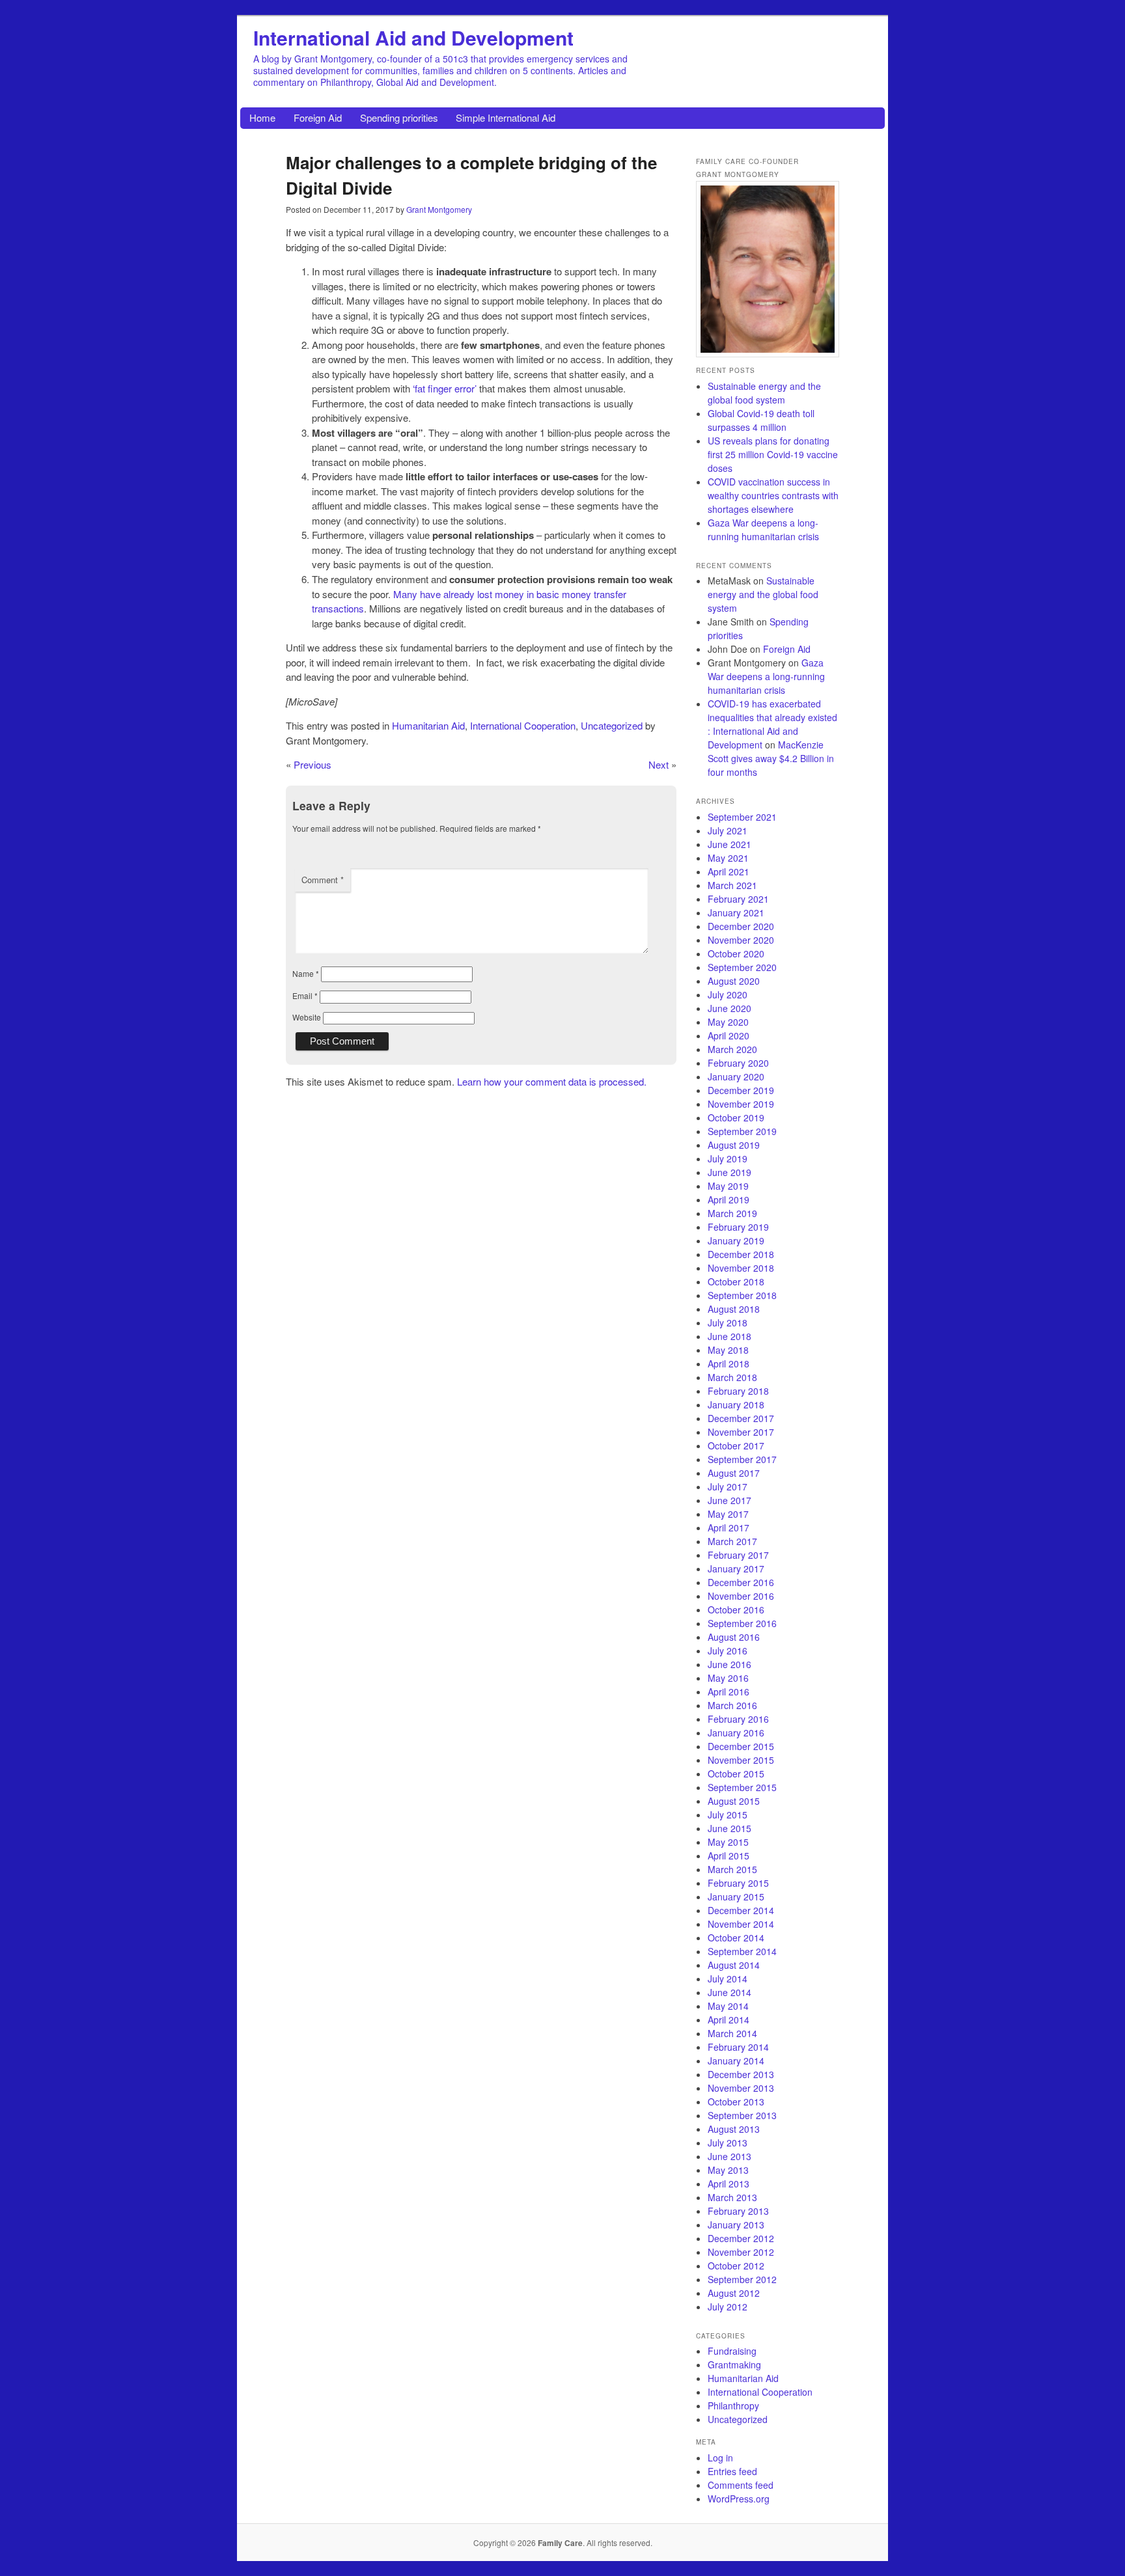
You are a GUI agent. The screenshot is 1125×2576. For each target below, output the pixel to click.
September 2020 (742, 967)
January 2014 (736, 2061)
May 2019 (728, 1186)
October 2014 (736, 1938)
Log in (720, 2458)
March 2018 (732, 1377)
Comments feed (741, 2485)
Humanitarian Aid (428, 725)
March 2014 (732, 2033)
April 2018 (729, 1363)
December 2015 (741, 1746)
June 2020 (729, 1008)
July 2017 (728, 1487)
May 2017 (728, 1514)
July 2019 (728, 1158)
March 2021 (732, 885)
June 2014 (729, 1992)
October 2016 (736, 1610)
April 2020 (729, 1035)
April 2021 (729, 871)
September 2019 (742, 1131)
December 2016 (741, 1582)
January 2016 (736, 1733)
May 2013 (728, 2170)
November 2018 (741, 1268)
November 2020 (741, 940)
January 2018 (736, 1404)
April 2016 (729, 1692)
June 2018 (729, 1336)
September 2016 (742, 1623)
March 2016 (732, 1705)
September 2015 (742, 1787)
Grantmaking (734, 2364)
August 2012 (734, 2293)
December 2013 (741, 2074)
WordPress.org (739, 2499)
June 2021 (729, 844)
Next (659, 764)
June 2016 (729, 1664)
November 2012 (741, 2252)
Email (305, 995)
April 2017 (729, 1528)
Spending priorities (399, 117)
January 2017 (736, 1569)
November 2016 (741, 1596)
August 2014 (734, 1965)
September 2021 (742, 817)
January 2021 (736, 912)
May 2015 (728, 1842)
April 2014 (729, 2020)
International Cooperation (523, 725)
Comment (323, 880)
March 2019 (732, 1213)
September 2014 (742, 1951)
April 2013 (729, 2184)
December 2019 (741, 1090)
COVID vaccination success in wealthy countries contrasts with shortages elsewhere (773, 495)
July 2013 (728, 2143)
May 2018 (728, 1350)
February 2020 (738, 1063)
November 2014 (741, 1924)
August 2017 (734, 1473)
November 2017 (741, 1432)
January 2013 (736, 2225)
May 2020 (728, 1022)
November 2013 (741, 2088)
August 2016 (734, 1637)
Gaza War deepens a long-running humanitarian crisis (763, 529)
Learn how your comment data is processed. (552, 1081)
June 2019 (729, 1172)
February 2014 (738, 2047)
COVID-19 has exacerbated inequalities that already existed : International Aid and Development (772, 724)
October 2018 (736, 1281)
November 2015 (741, 1760)
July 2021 (728, 830)
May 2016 (728, 1678)
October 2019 (736, 1117)
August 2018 (734, 1309)
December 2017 (741, 1418)
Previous (312, 764)
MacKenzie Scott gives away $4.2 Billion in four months (771, 758)
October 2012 (736, 2266)
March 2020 (732, 1049)
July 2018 (728, 1322)
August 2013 (734, 2129)
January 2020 (736, 1076)
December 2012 (741, 2238)
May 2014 (728, 2006)
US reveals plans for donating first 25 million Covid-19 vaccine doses (773, 454)
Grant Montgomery (439, 209)
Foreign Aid (318, 117)
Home (262, 117)
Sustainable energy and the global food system (764, 393)
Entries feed (732, 2471)
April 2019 (729, 1199)
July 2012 (728, 2307)
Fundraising (732, 2351)
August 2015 (734, 1801)
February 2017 (738, 1555)
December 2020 (741, 926)
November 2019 (741, 1104)
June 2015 (729, 1828)
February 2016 (738, 1719)
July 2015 (728, 1815)
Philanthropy (733, 2405)
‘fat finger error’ (445, 388)
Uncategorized (612, 725)
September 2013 (742, 2115)
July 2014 (728, 1979)
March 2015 (732, 1869)
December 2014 (741, 1910)
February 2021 (738, 899)
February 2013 (738, 2211)
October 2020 (736, 953)
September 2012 (742, 2279)
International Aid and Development (413, 37)
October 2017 (736, 1446)
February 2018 (738, 1391)
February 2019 (738, 1227)
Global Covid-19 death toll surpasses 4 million (761, 420)
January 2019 (736, 1240)
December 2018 (741, 1254)
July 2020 (728, 994)
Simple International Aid (506, 117)
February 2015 (738, 1883)
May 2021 (728, 858)
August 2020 (734, 981)
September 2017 (742, 1459)
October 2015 (736, 1774)
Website (307, 1017)
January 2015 (736, 1897)
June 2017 (729, 1500)
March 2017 (732, 1541)
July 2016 (728, 1651)
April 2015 (729, 1856)
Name (306, 973)
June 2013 (729, 2156)
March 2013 (732, 2197)
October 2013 (736, 2102)
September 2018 (742, 1295)
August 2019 (734, 1145)
